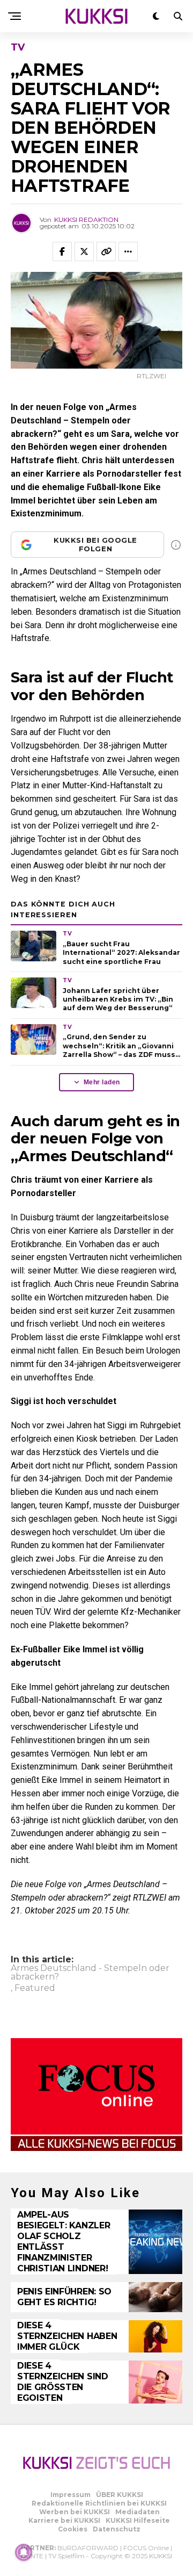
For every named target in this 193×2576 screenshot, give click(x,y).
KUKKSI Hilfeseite (138, 2520)
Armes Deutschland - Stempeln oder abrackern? (90, 1973)
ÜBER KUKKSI (120, 2495)
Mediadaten (138, 2512)
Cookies (73, 2529)
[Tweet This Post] (84, 251)
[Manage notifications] (24, 2552)
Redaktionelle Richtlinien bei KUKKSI (99, 2503)
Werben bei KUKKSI (75, 2512)
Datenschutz (117, 2529)
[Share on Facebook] (62, 251)
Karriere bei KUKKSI (64, 2520)
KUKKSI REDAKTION (86, 220)
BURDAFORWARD (88, 2548)
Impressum (70, 2495)
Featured (35, 1988)
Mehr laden (102, 1082)
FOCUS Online (146, 2548)
